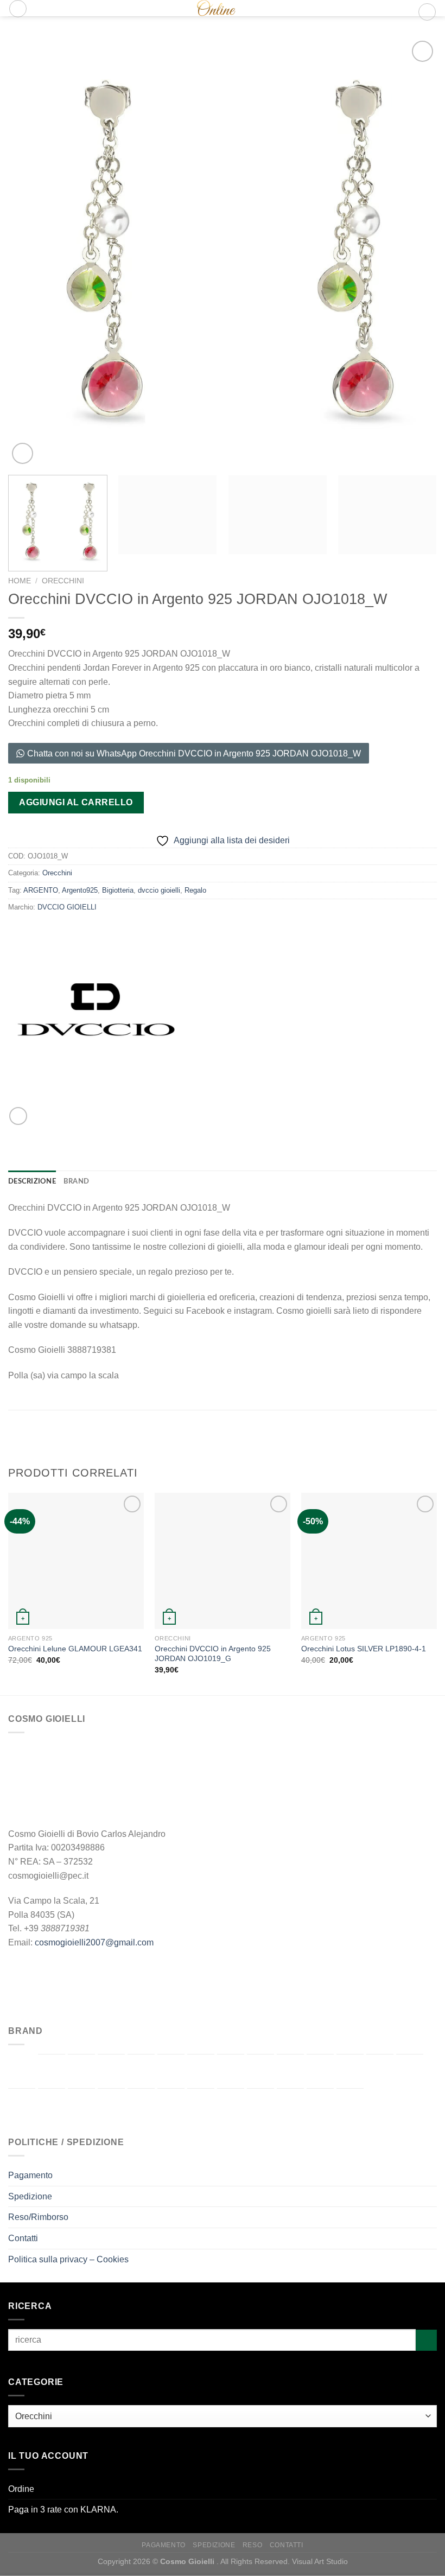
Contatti (23, 2238)
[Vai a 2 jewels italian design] (22, 2071)
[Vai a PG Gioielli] (171, 2106)
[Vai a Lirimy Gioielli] (22, 2106)
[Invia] (426, 2340)
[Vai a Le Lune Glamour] (410, 2071)
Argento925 (80, 890)
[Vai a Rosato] (201, 2106)
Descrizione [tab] (32, 1181)
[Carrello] (427, 12)
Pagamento (30, 2175)
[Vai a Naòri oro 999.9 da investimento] (81, 2106)
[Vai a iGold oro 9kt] (350, 2071)
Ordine (21, 2489)
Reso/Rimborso (38, 2217)
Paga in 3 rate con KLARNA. (63, 2510)
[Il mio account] (405, 12)
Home (20, 581)
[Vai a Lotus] (52, 2106)
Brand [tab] (76, 1181)
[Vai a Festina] (290, 2071)
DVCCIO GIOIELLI (67, 907)
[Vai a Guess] (320, 2071)
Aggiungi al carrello (76, 802)
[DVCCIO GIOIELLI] (96, 1019)
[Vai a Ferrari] (260, 2071)
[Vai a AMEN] (52, 2071)
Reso (252, 2545)
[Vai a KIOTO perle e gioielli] (380, 2071)
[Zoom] (23, 453)
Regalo (195, 890)
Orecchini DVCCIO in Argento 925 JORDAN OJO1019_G (213, 1654)
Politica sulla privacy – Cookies (68, 2259)
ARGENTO (41, 890)
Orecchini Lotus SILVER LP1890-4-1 (364, 1649)
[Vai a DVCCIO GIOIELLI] (231, 2071)
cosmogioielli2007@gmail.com (94, 1942)
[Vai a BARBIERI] (81, 2071)
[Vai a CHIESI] (171, 2071)
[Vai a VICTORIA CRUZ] (350, 2106)
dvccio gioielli (159, 890)
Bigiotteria (118, 890)
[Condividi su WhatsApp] (18, 1116)
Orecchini (63, 581)
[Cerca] (18, 9)
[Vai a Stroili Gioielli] (231, 2106)
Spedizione (30, 2196)
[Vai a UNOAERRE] (320, 2106)
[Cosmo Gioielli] (211, 8)
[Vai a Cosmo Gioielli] (201, 2071)
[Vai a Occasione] (111, 2104)
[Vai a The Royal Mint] (260, 2106)
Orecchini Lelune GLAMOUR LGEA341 (75, 1649)
